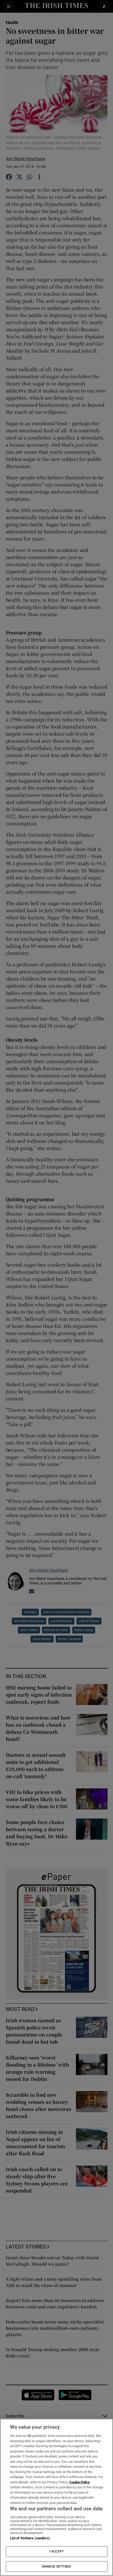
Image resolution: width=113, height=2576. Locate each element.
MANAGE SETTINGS (56, 2566)
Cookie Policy (80, 2482)
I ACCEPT (56, 2551)
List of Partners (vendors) (30, 2538)
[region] (56, 2497)
